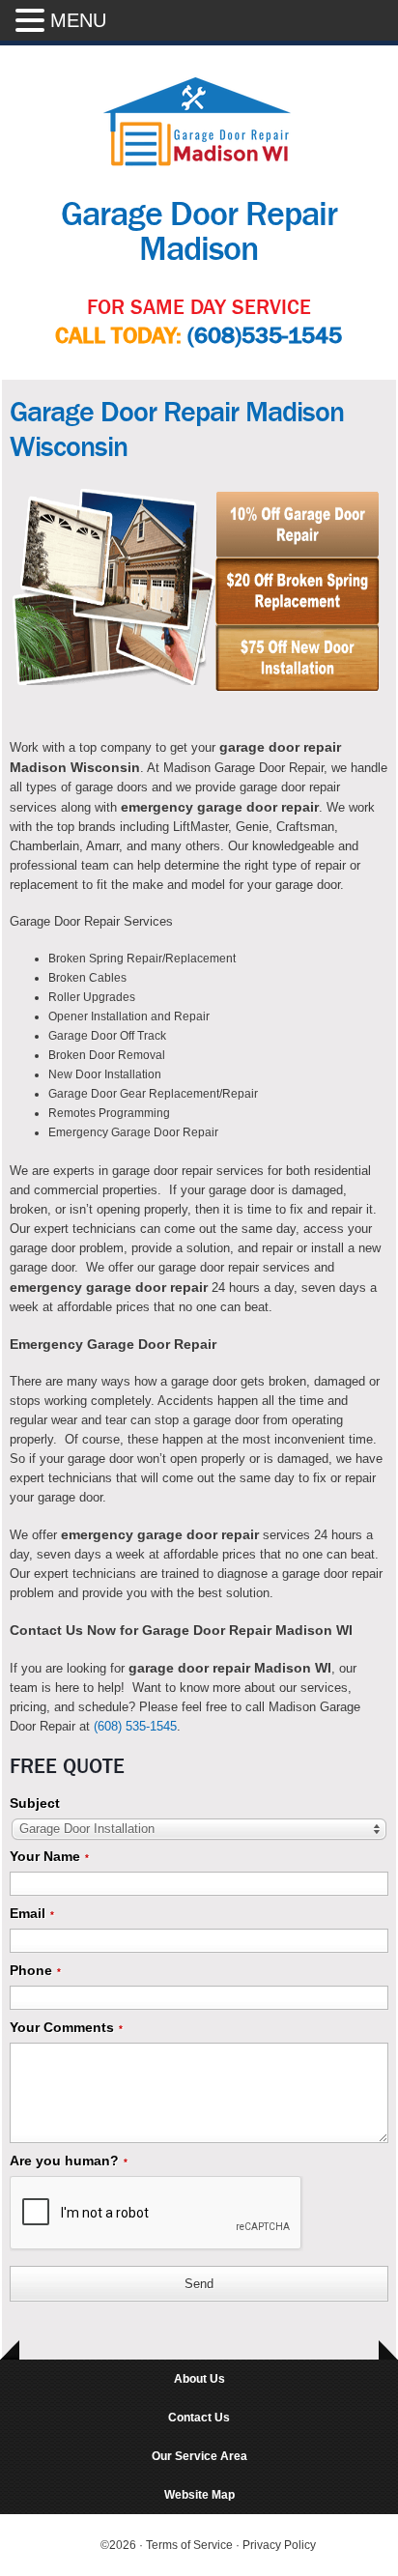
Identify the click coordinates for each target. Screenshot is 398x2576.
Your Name (49, 1856)
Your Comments (66, 2027)
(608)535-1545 (265, 336)
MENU (78, 20)
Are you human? (69, 2161)
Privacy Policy (279, 2545)
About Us (199, 2379)
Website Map (199, 2495)
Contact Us (199, 2418)
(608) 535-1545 (135, 1726)
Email (32, 1913)
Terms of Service (191, 2545)
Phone (35, 1970)
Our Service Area (199, 2456)
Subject (35, 1803)
